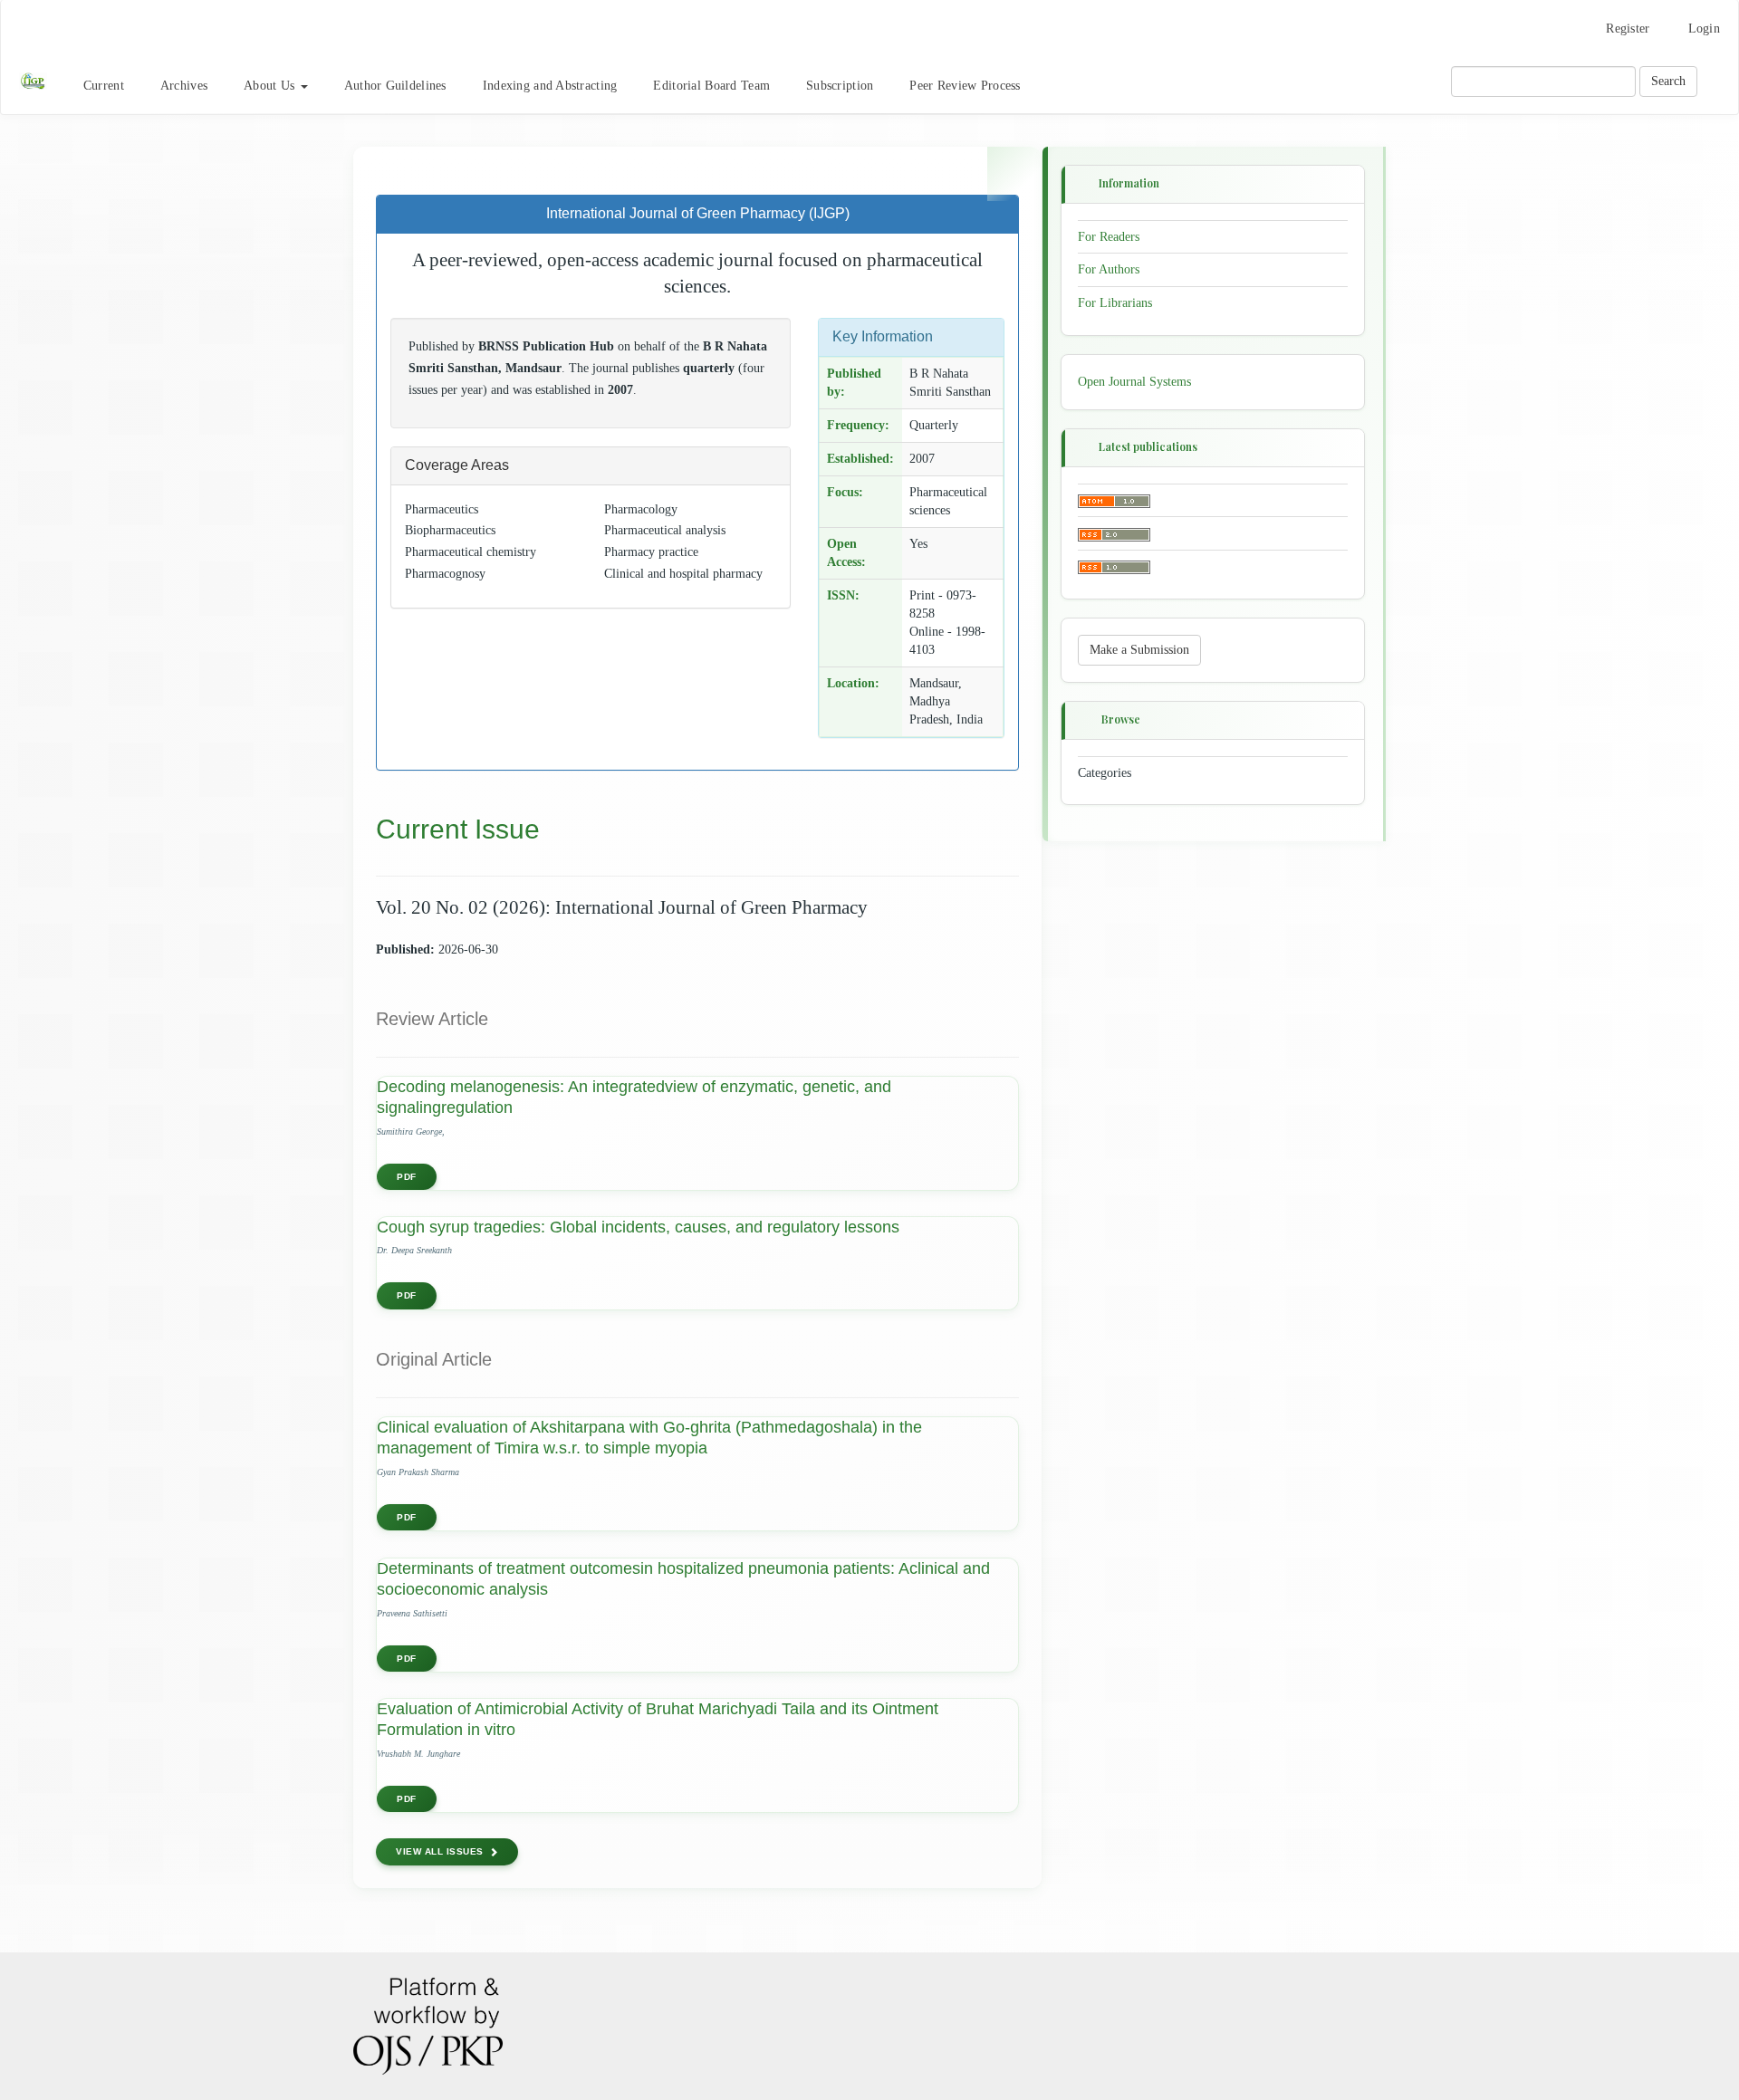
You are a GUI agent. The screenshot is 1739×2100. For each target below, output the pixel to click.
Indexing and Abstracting (550, 86)
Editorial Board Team (711, 86)
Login (1704, 29)
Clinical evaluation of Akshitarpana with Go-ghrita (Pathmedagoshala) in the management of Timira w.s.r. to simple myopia (649, 1438)
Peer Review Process (965, 86)
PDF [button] (407, 1177)
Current (104, 86)
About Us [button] (271, 86)
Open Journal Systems (1134, 382)
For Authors (1109, 269)
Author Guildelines (395, 86)
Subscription (840, 86)
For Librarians (1115, 303)
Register (1628, 29)
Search (1668, 81)
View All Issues (440, 1851)
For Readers (1109, 236)
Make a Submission (1139, 650)
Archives (184, 86)
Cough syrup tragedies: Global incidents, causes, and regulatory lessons (638, 1227)
